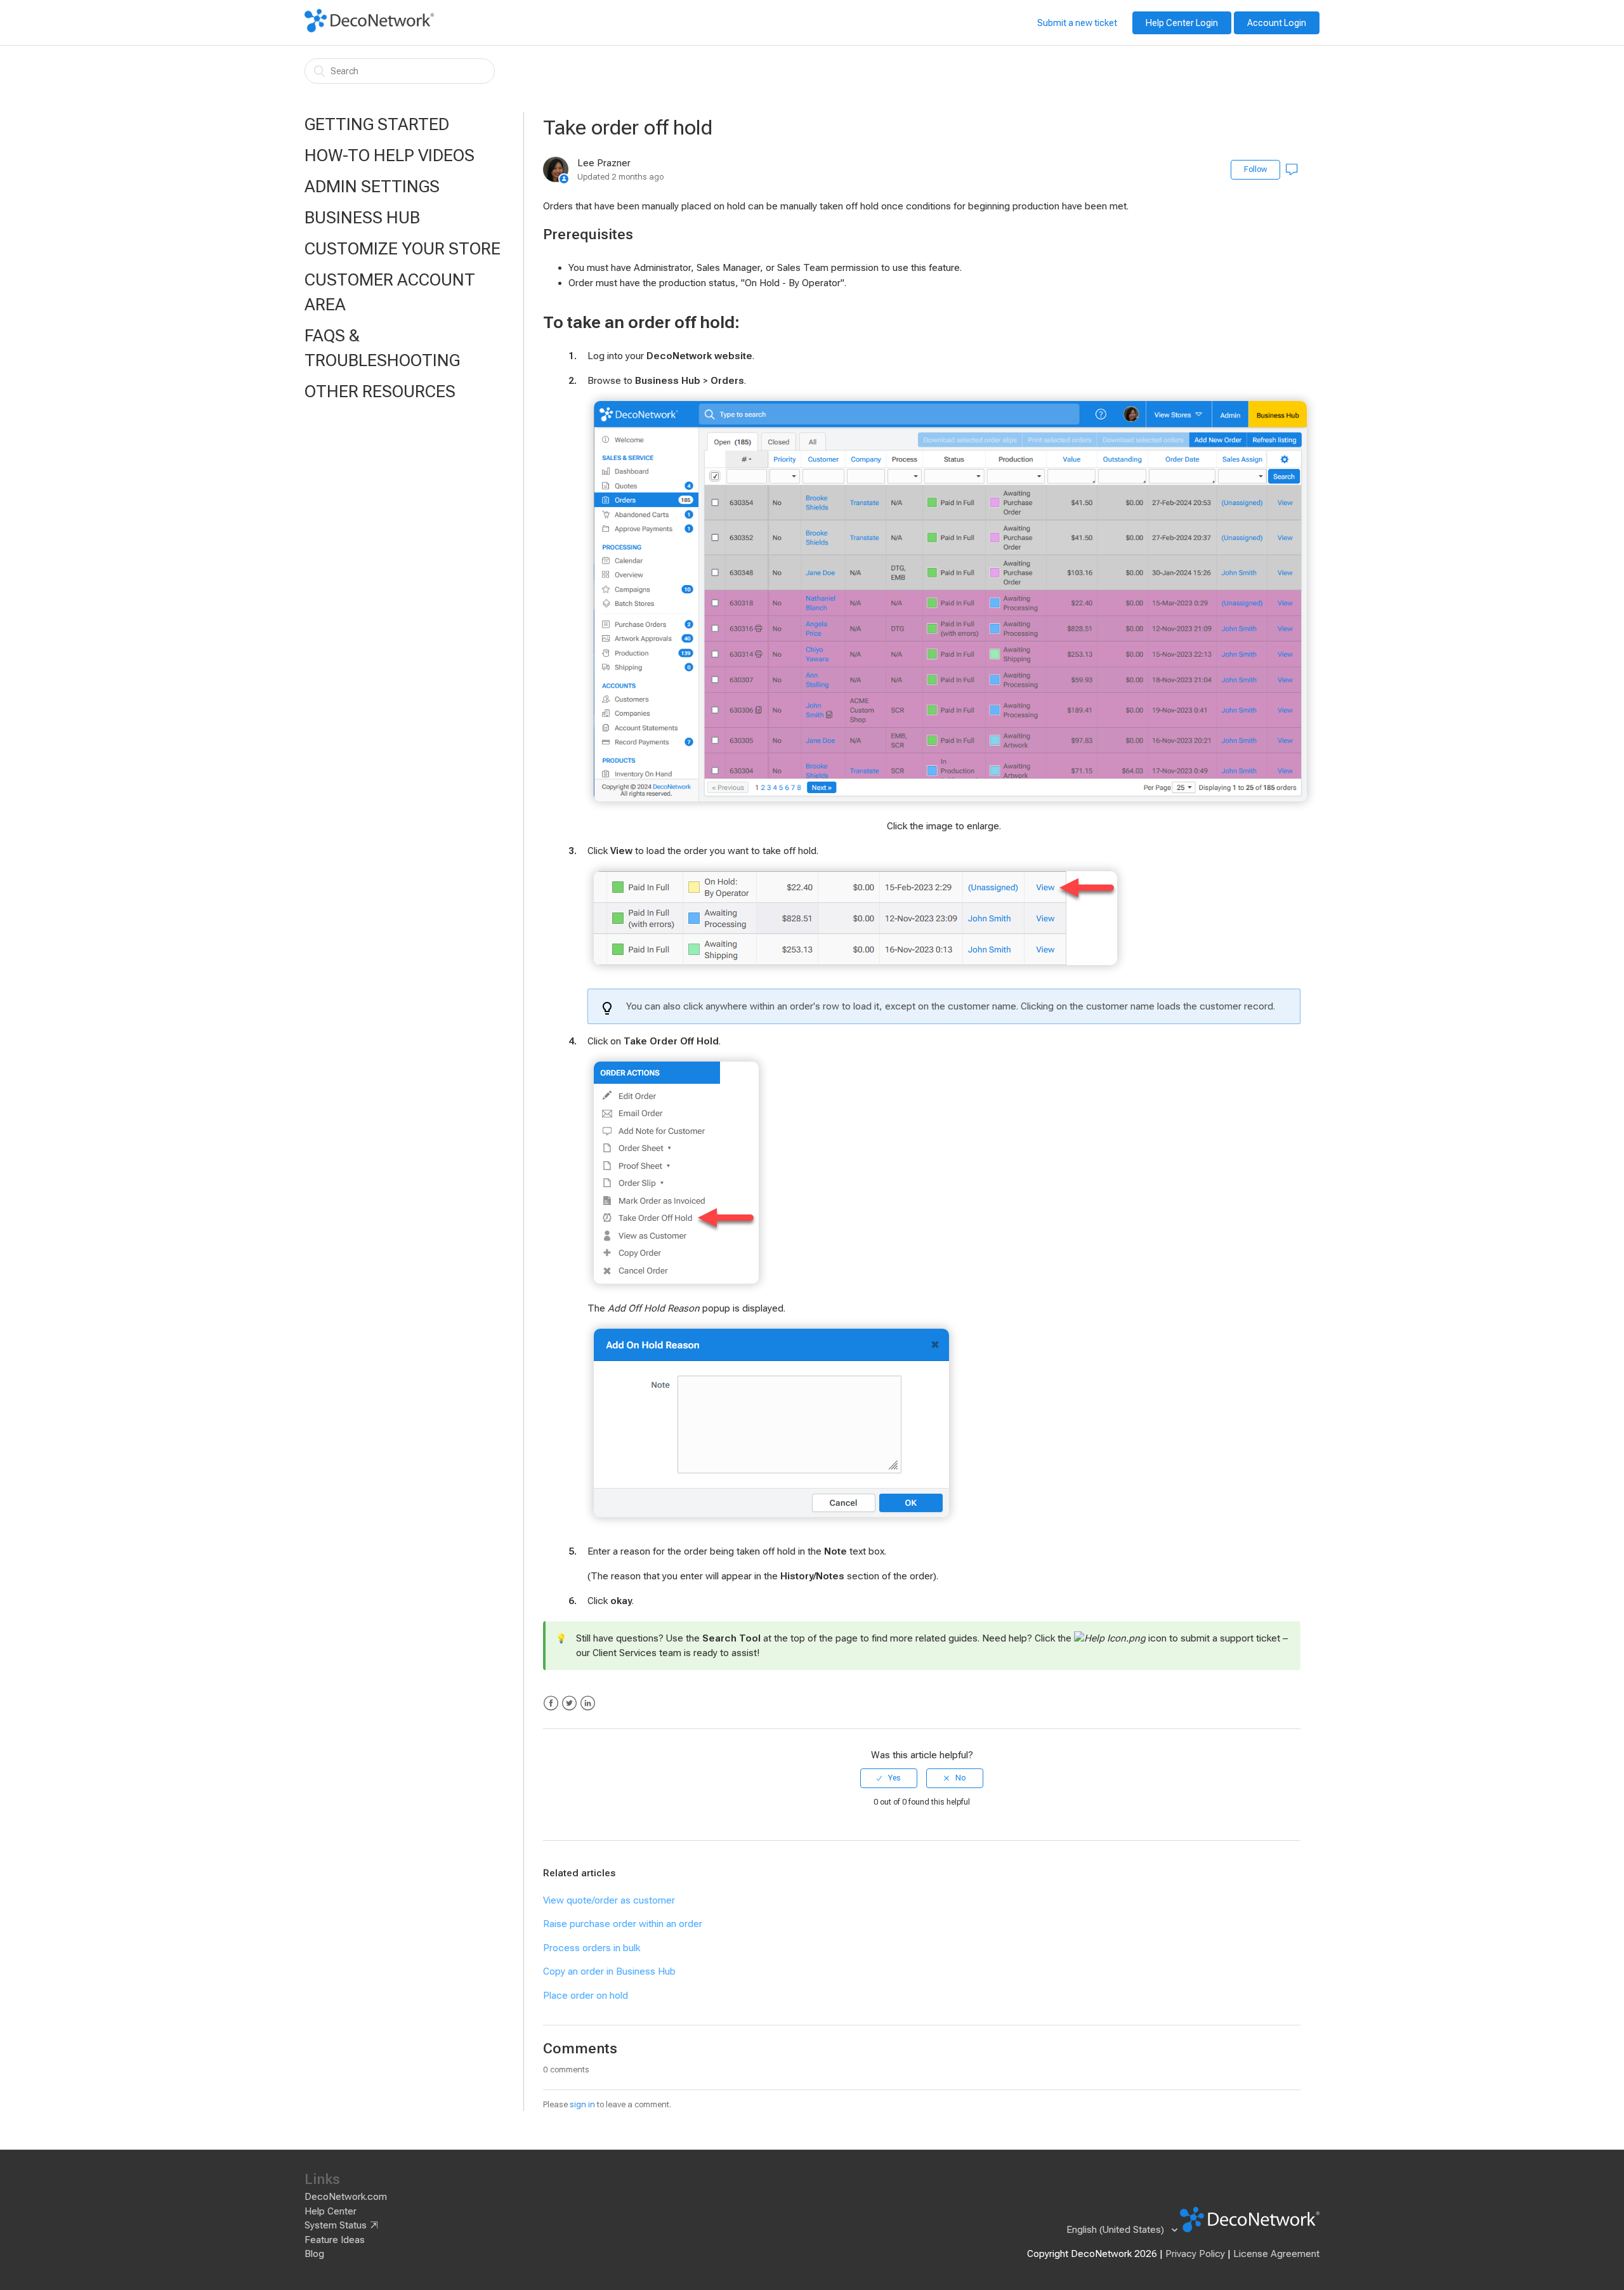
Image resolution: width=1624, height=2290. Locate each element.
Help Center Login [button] (1182, 23)
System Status (336, 2225)
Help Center (331, 2211)
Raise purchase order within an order (623, 1924)
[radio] (889, 1778)
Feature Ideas (335, 2240)
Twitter (569, 1703)
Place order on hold (586, 1996)
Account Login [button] (1277, 23)
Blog (314, 2254)
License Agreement (1276, 2254)
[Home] (369, 29)
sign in (582, 2104)
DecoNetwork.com (346, 2197)
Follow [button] (1255, 169)
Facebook (551, 1703)
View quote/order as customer (609, 1900)
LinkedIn (588, 1703)
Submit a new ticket (1077, 23)
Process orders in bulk (592, 1948)
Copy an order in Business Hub (609, 1971)
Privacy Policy (1195, 2254)
